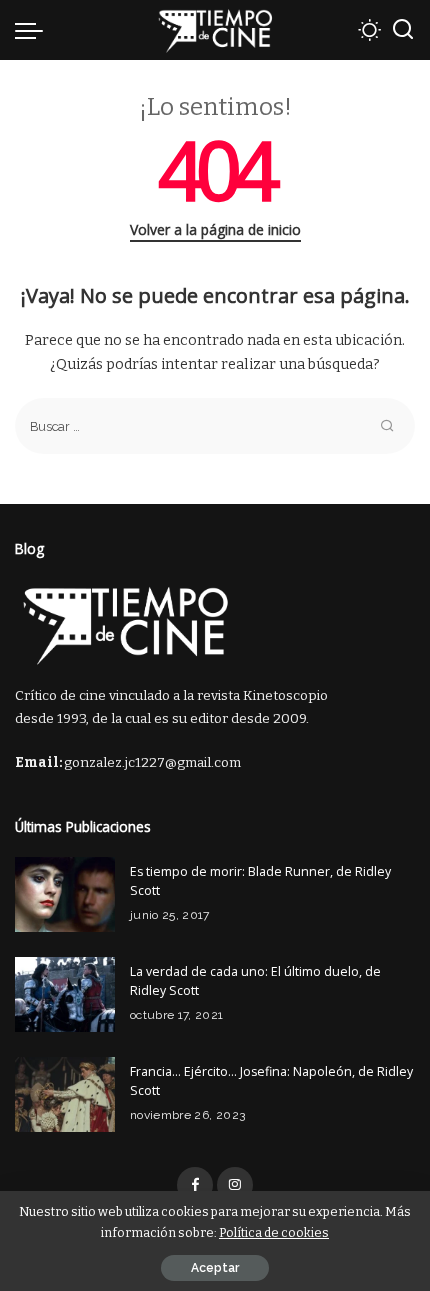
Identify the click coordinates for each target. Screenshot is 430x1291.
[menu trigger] (34, 30)
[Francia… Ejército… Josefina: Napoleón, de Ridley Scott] (65, 1094)
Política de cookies (274, 1232)
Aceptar (215, 1268)
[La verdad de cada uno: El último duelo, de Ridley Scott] (65, 994)
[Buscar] (403, 30)
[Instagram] (235, 1185)
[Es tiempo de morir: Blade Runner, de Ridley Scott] (65, 894)
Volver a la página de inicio (215, 229)
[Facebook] (195, 1185)
